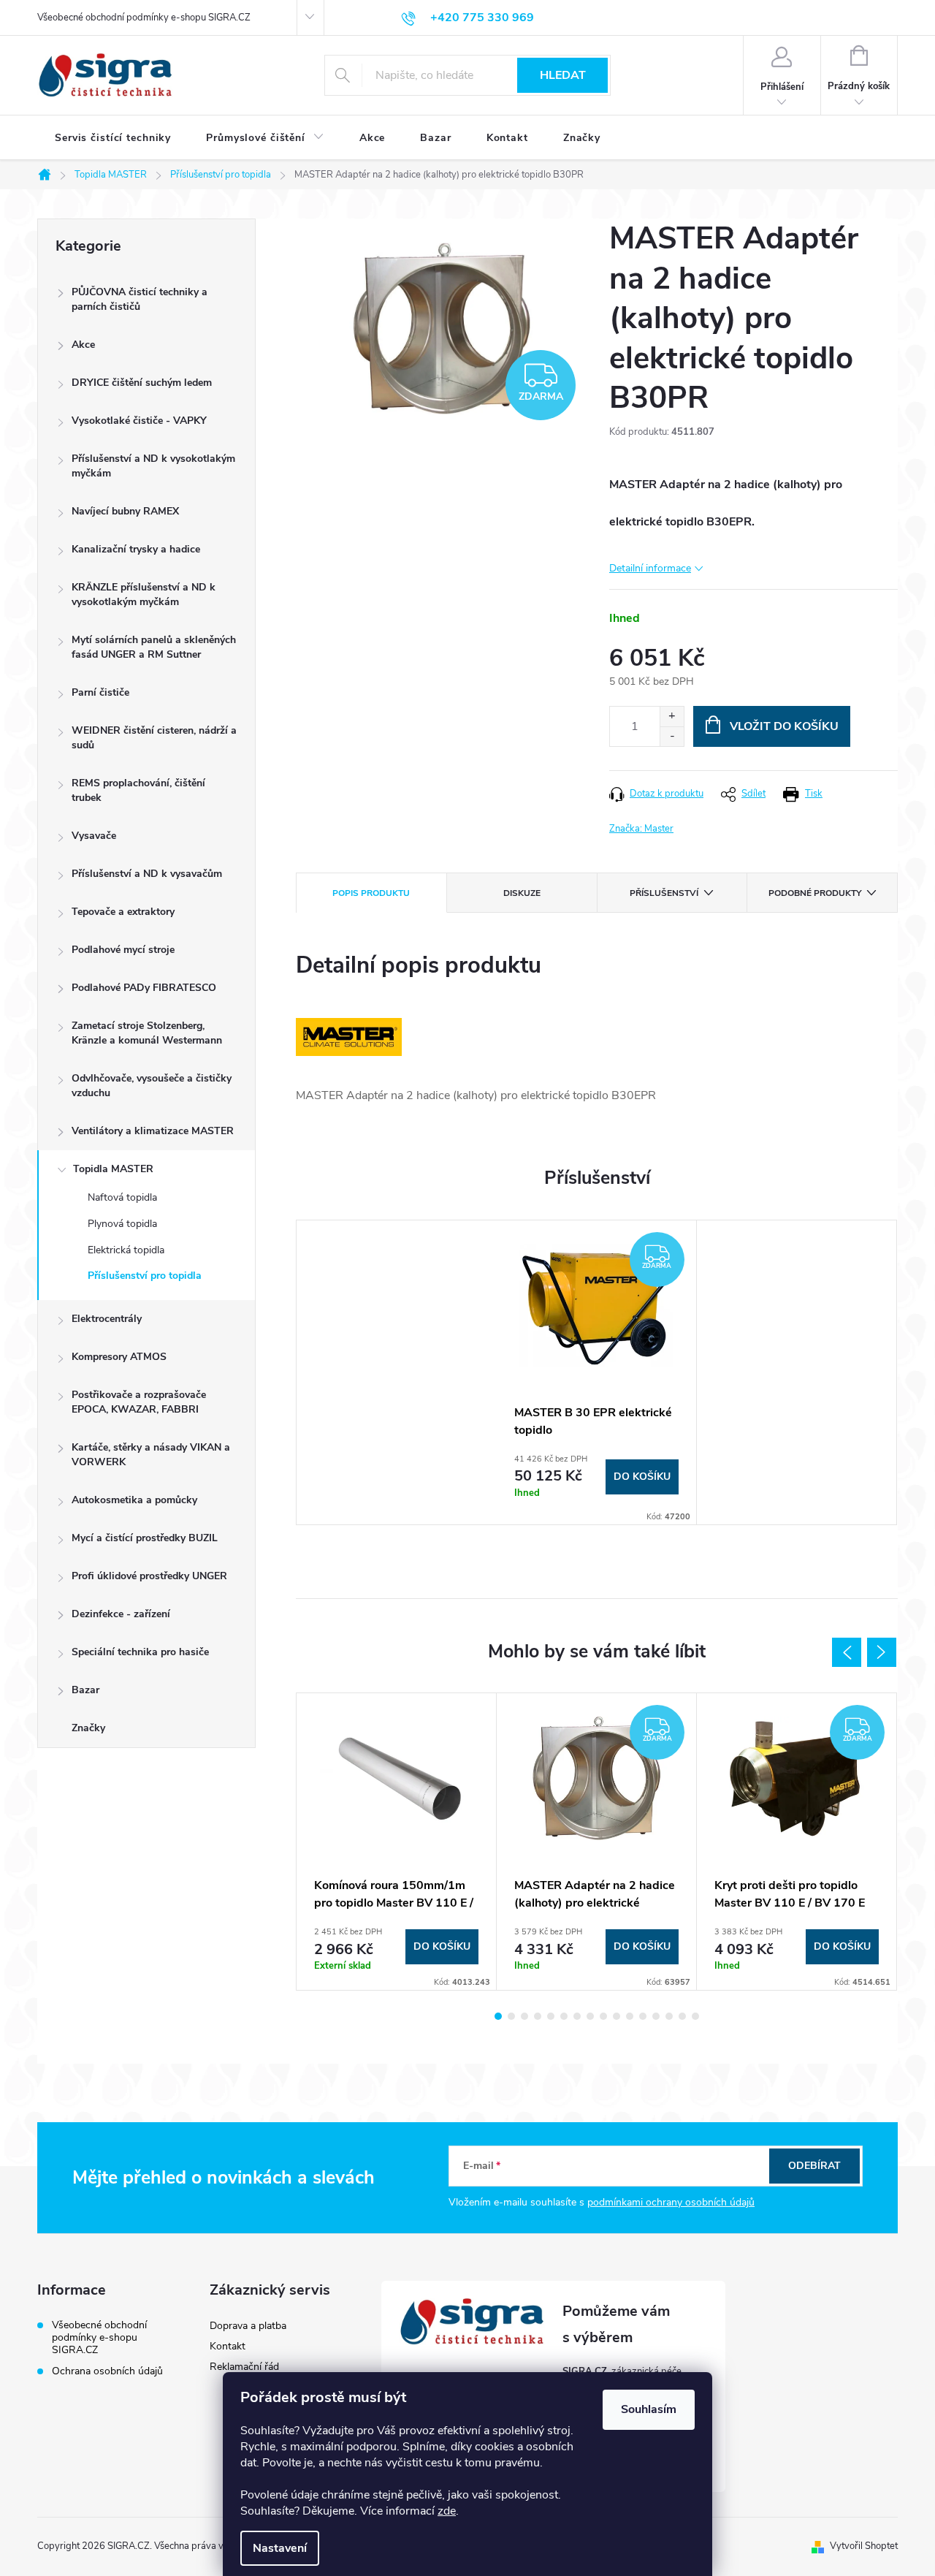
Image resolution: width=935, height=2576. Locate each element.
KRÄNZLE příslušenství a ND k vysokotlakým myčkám (144, 594)
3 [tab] (524, 2016)
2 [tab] (511, 2016)
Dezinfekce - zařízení (121, 1614)
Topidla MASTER (113, 1169)
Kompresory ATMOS (119, 1357)
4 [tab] (538, 2016)
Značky (88, 1728)
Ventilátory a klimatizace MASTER (153, 1131)
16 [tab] (695, 2016)
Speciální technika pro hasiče (140, 1652)
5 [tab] (551, 2016)
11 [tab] (630, 2016)
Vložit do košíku (784, 726)
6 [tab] (564, 2016)
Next (882, 1652)
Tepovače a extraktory (123, 912)
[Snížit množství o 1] (672, 736)
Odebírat (814, 2166)
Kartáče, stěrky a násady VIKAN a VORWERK (151, 1455)
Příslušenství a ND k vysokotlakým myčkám (153, 466)
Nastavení (280, 2548)
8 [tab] (590, 2016)
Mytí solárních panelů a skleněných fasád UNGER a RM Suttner (154, 647)
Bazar (85, 1690)
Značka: (641, 829)
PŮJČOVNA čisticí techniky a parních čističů (140, 299)
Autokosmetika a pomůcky (134, 1500)
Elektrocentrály (107, 1319)
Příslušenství (664, 893)
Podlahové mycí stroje (123, 950)
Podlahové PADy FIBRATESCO (144, 988)
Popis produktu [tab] (371, 893)
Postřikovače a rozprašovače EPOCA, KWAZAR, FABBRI (139, 1402)
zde (447, 2511)
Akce (83, 345)
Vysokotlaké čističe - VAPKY (139, 421)
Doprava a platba (248, 2326)
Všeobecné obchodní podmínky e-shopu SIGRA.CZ (144, 18)
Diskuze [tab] (522, 893)
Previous (847, 1652)
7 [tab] (577, 2016)
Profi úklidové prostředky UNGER (149, 1576)
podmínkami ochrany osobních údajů (671, 2202)
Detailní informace (650, 568)
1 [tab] (498, 2016)
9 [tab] (603, 2016)
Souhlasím (649, 2409)
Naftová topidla (122, 1197)
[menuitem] (113, 138)
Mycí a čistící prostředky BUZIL (145, 1538)
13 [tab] (656, 2016)
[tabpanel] (597, 1372)
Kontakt (228, 2346)
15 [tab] (682, 2016)
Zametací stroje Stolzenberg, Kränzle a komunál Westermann (147, 1033)
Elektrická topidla (126, 1250)
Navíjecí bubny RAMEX (125, 511)
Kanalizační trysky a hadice (136, 549)
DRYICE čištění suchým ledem (142, 383)
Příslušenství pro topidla (145, 1276)
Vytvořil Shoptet (864, 2546)
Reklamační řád (244, 2367)
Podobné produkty (815, 893)
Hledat (563, 75)
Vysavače (94, 836)
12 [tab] (643, 2016)
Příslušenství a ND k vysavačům (147, 874)
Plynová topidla (122, 1224)
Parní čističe (100, 692)
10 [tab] (617, 2016)
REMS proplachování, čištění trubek (138, 790)
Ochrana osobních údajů (107, 2371)
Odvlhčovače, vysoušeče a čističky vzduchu (152, 1086)
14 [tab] (669, 2016)
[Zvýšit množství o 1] (672, 717)
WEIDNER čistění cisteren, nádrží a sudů (154, 738)
